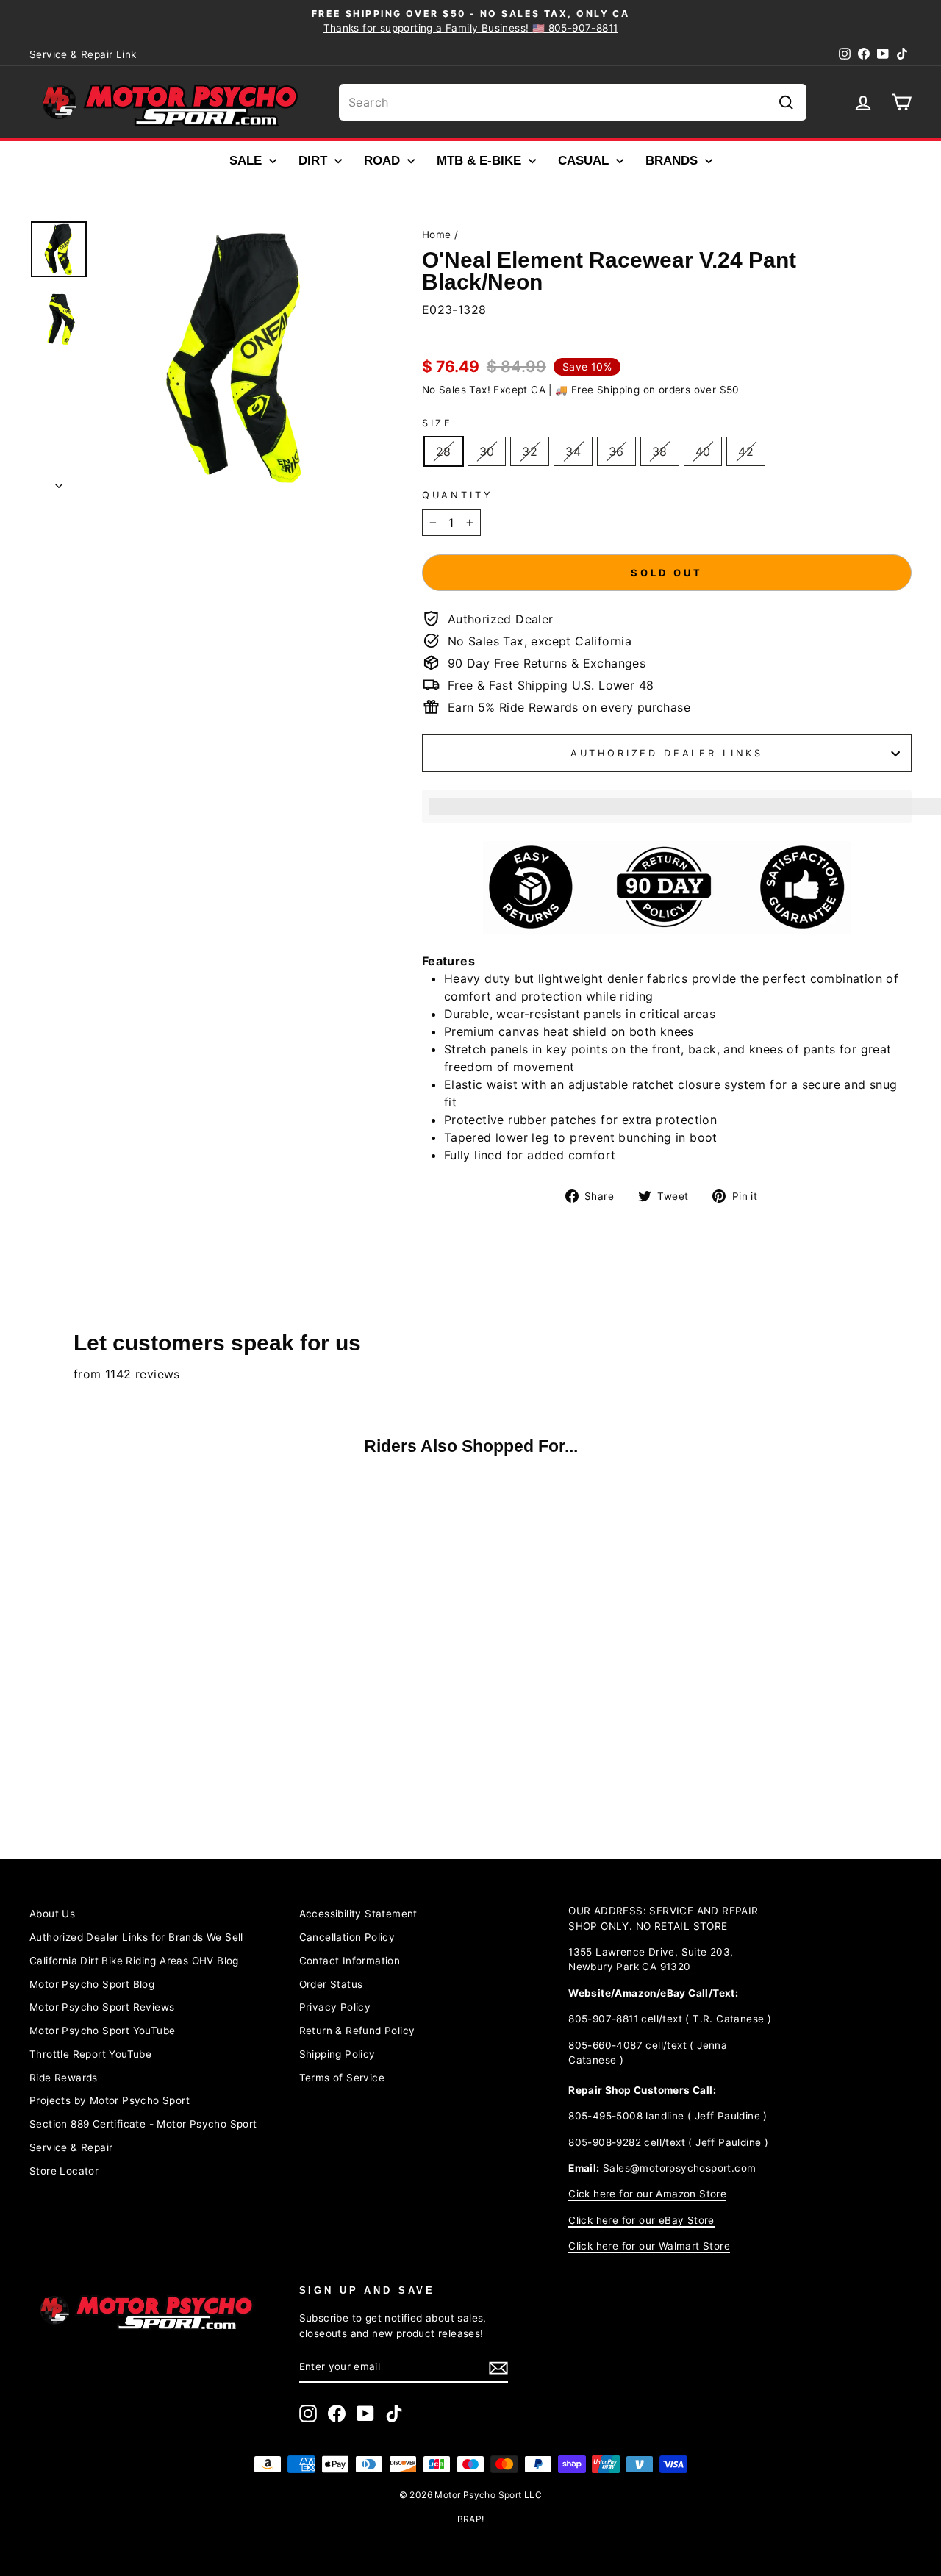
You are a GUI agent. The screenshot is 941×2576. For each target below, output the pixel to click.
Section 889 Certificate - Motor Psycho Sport (143, 2124)
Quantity (458, 495)
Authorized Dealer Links (667, 753)
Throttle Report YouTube (90, 2054)
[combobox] (573, 102)
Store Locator (64, 2171)
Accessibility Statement (358, 1914)
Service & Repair (71, 2147)
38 (660, 451)
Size (437, 423)
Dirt (315, 161)
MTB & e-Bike (481, 161)
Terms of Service (342, 2078)
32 (530, 451)
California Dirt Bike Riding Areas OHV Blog (134, 1961)
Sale (247, 161)
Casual (585, 161)
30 (487, 451)
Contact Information (350, 1961)
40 (703, 451)
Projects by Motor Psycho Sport (110, 2100)
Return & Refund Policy (357, 2031)
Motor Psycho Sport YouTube (102, 2031)
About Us (52, 1914)
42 (746, 451)
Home (437, 235)
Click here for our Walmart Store (649, 2246)
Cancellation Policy (347, 1937)
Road (384, 161)
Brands (673, 161)
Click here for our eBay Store (641, 2220)
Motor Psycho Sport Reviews (102, 2007)
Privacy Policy (335, 2007)
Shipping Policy (337, 2054)
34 (573, 451)
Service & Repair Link (83, 54)
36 (616, 451)
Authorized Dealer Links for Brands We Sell (136, 1937)
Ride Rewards (64, 2078)
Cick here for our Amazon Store (647, 2194)
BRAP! (471, 2519)
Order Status (331, 1984)
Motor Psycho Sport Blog (92, 1984)
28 (444, 451)
